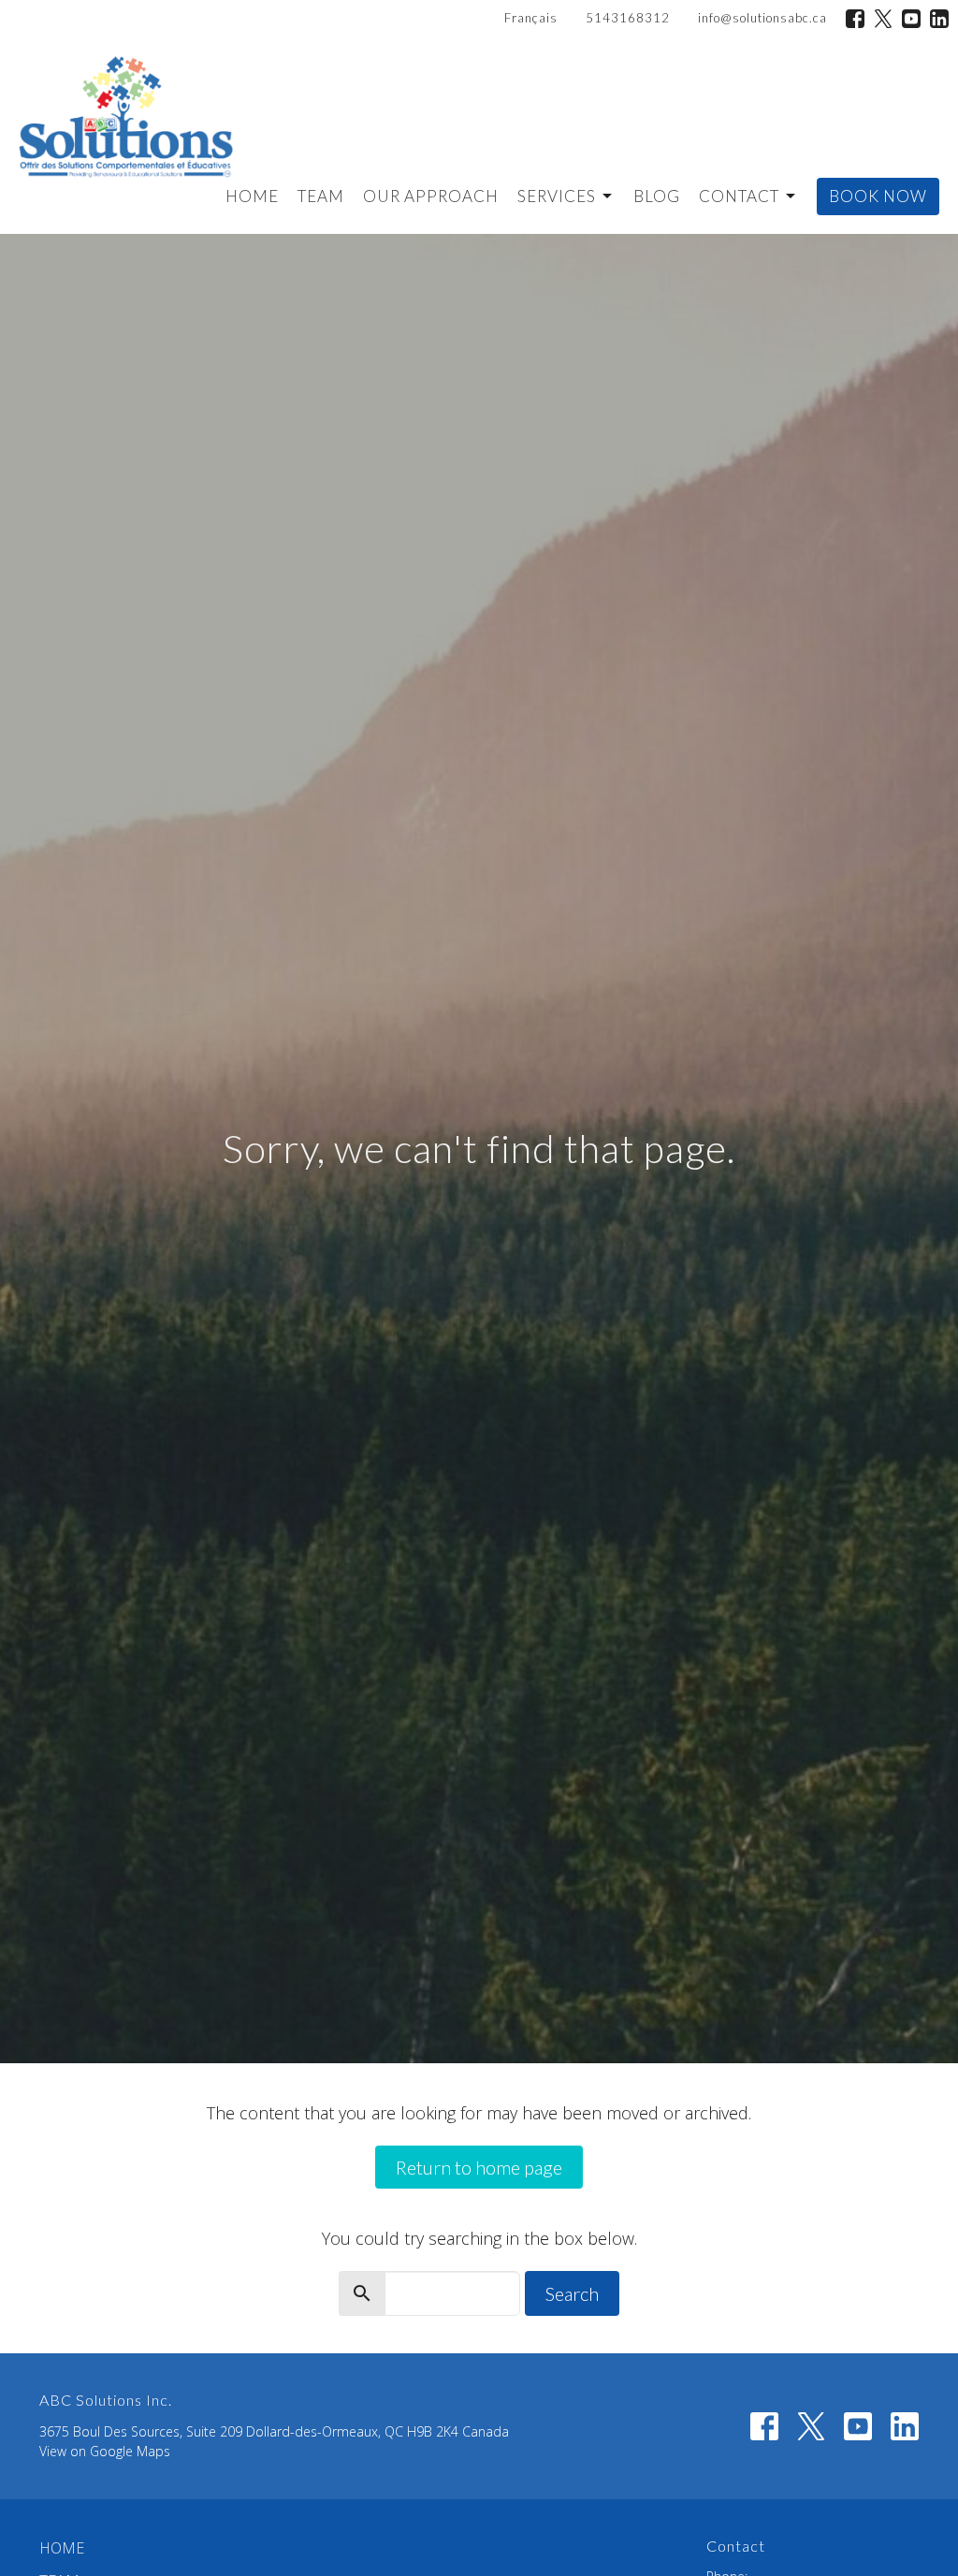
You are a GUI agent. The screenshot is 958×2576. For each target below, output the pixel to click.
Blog (657, 196)
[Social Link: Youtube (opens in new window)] (911, 19)
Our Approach (431, 196)
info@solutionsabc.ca (762, 18)
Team (321, 196)
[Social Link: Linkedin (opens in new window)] (939, 19)
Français (531, 18)
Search (572, 2293)
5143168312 (628, 18)
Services (557, 196)
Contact (739, 196)
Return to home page (479, 2167)
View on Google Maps (105, 2451)
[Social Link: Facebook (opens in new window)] (855, 19)
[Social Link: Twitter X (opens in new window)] (883, 19)
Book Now (878, 196)
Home (252, 196)
